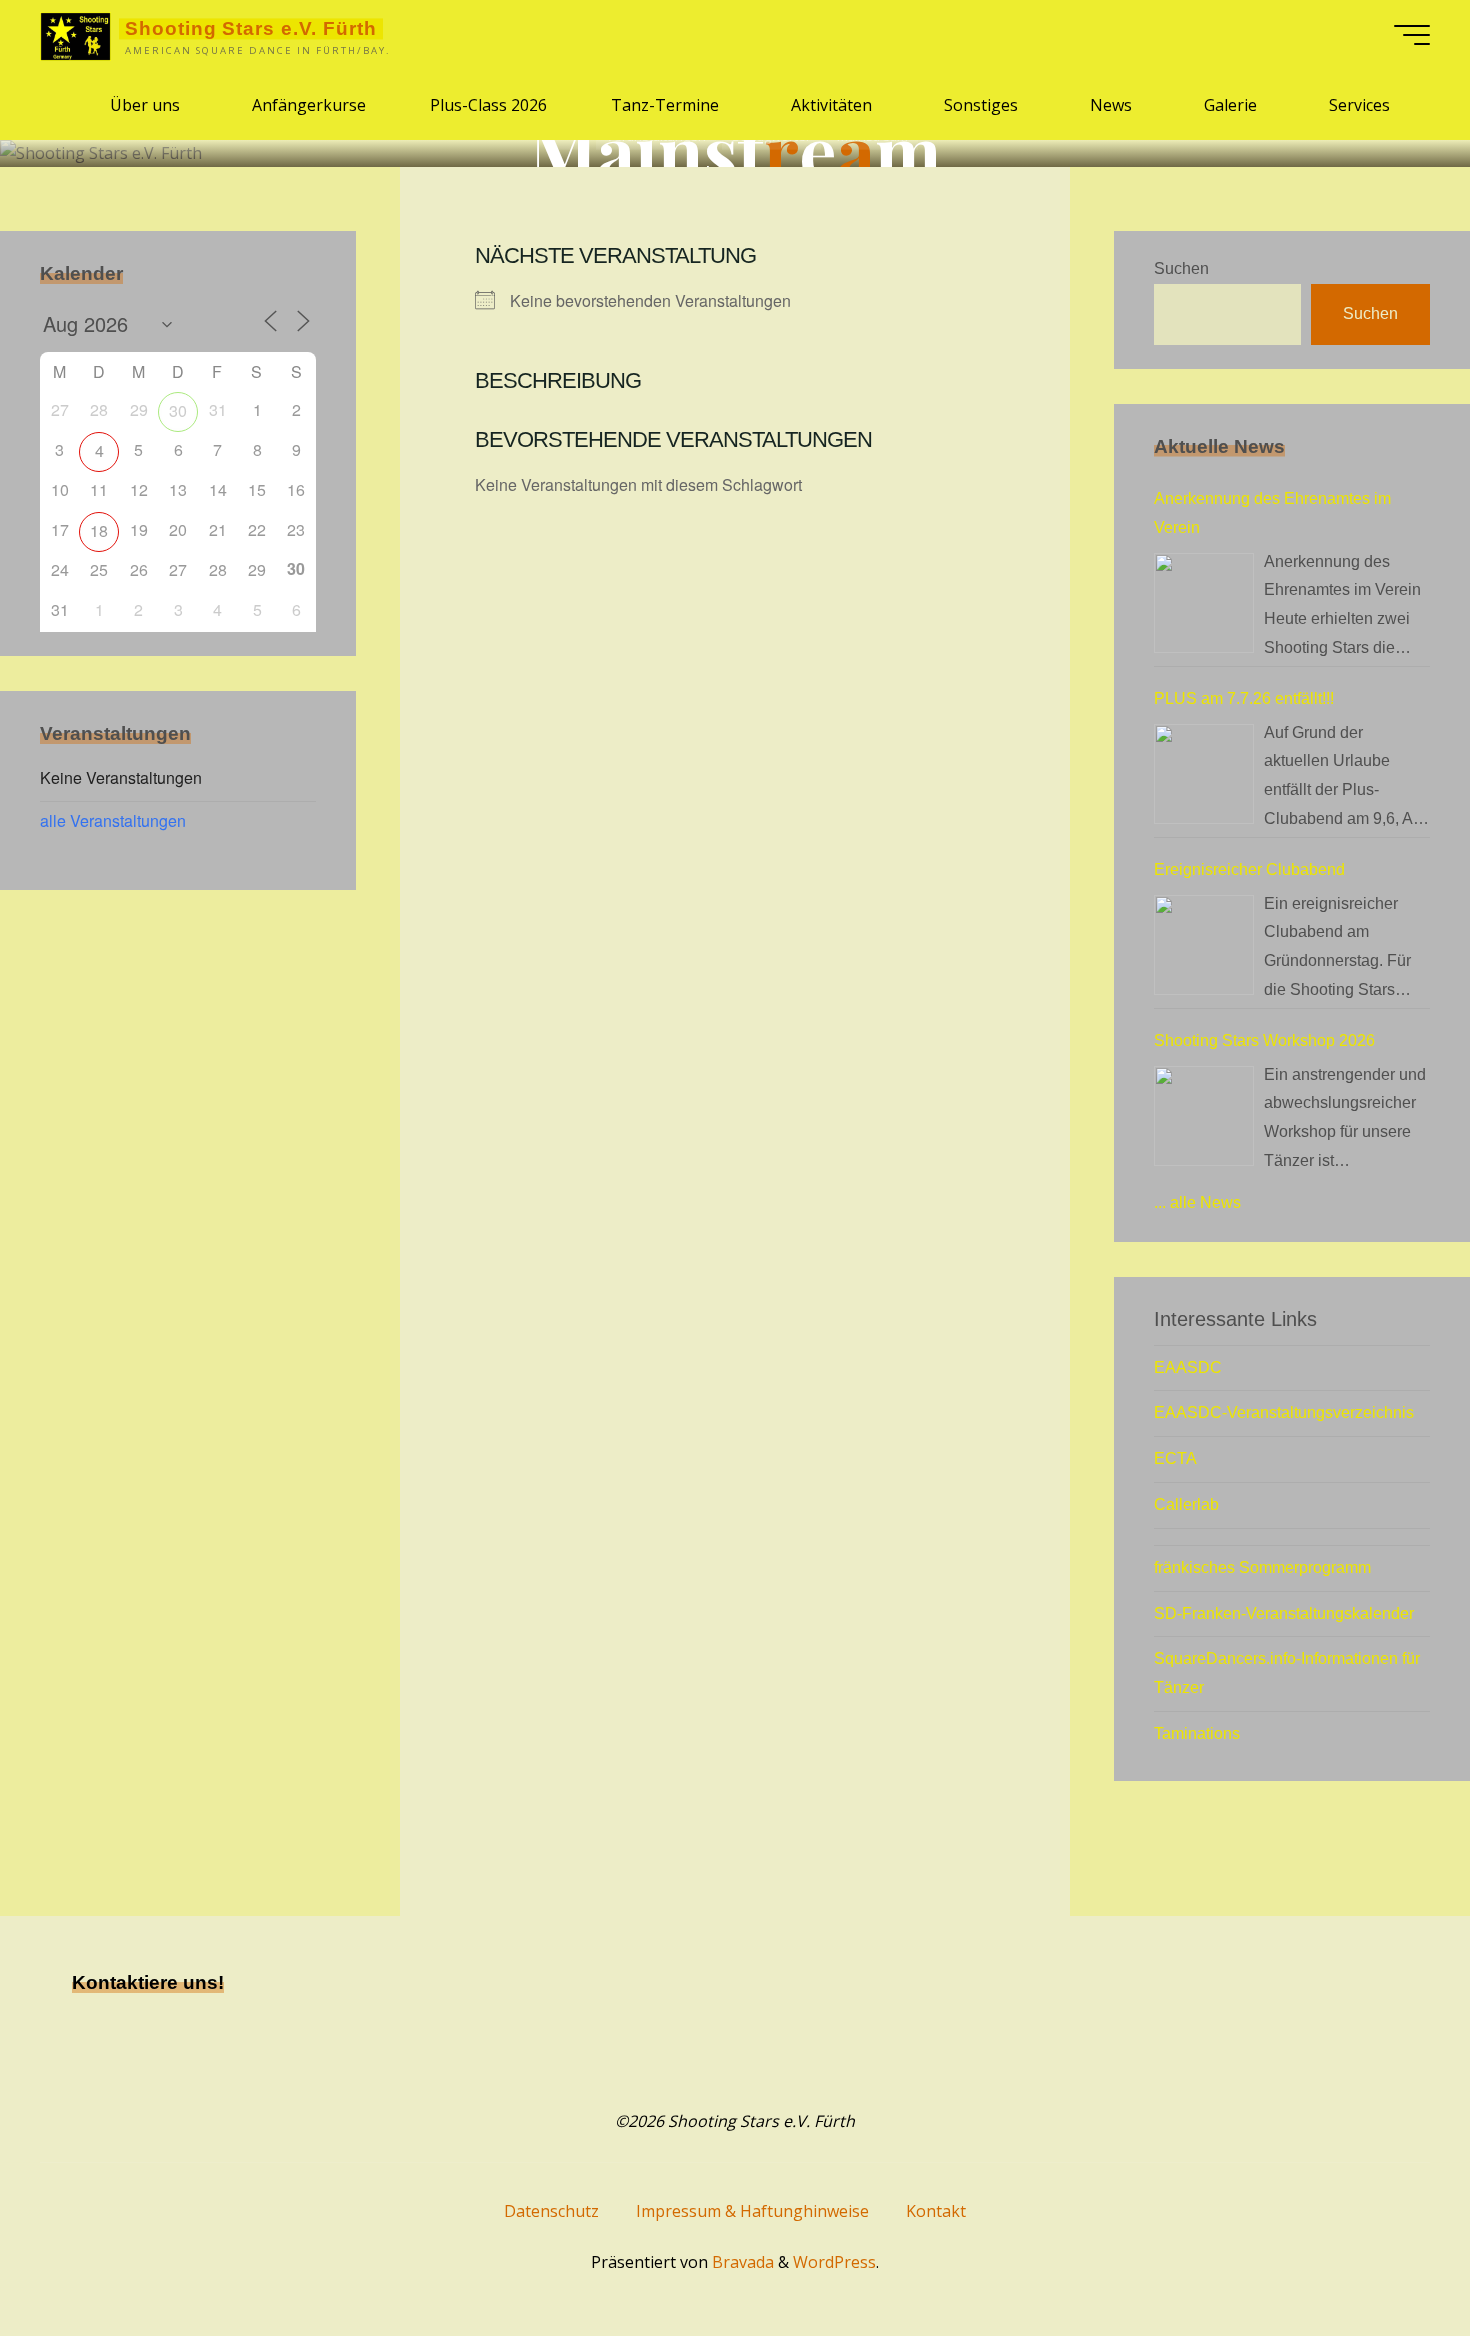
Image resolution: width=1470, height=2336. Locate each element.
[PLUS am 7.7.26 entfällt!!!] (1204, 774)
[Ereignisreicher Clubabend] (1204, 945)
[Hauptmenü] (1412, 35)
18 (99, 530)
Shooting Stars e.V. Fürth (251, 28)
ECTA (1175, 1458)
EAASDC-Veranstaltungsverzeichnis (1284, 1412)
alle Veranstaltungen (113, 820)
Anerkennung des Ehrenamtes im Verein (1272, 513)
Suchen (1181, 268)
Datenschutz (551, 2211)
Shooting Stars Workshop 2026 (1264, 1040)
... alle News (1197, 1202)
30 (178, 410)
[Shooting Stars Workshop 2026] (1204, 1116)
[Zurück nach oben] (1392, 2258)
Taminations (1197, 1733)
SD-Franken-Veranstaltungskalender (1284, 1613)
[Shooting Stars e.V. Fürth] (75, 35)
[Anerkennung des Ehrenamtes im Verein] (1204, 603)
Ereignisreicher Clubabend (1249, 869)
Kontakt (936, 2211)
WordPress (834, 2262)
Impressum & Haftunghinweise (752, 2211)
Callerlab (1186, 1504)
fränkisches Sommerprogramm (1262, 1567)
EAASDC (1188, 1367)
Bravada (741, 2262)
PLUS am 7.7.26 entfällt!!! (1244, 698)
